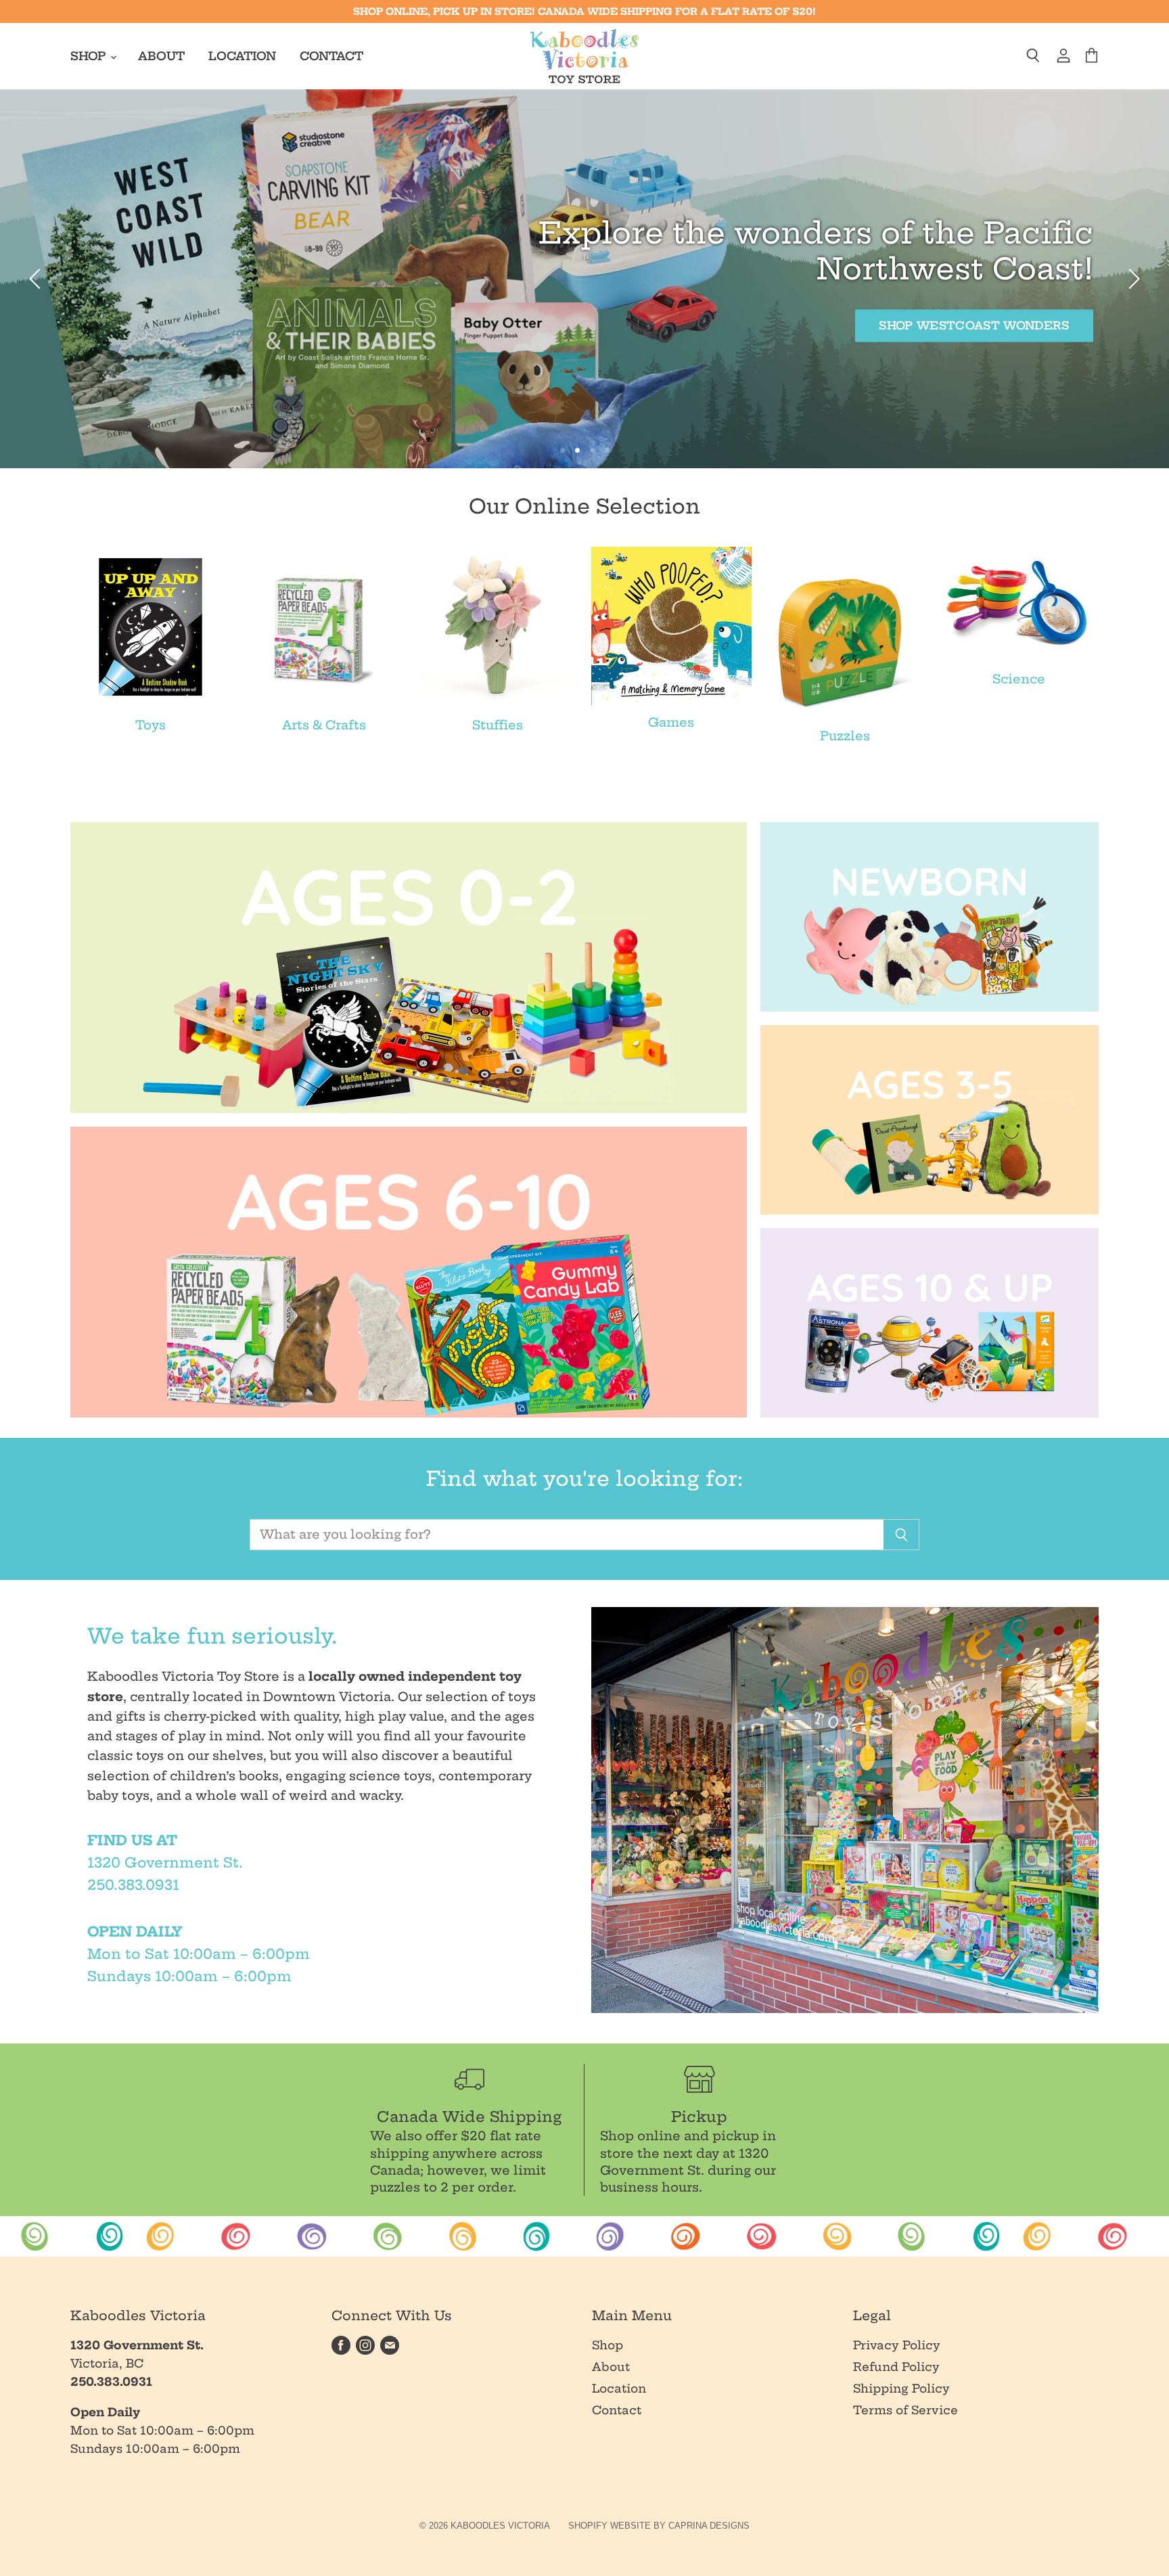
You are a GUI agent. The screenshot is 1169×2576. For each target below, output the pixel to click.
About (161, 56)
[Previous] (37, 279)
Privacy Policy (897, 2345)
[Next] (1132, 279)
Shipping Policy (901, 2388)
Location (242, 56)
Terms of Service (906, 2410)
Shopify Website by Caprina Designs (659, 2526)
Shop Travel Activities (184, 325)
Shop (90, 56)
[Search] (901, 1535)
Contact (331, 56)
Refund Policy (896, 2367)
